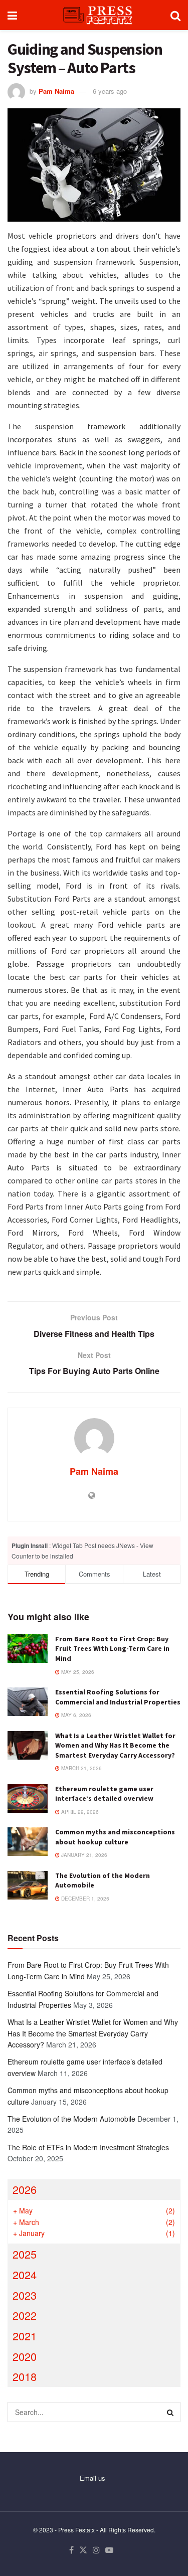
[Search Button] (175, 15)
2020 (25, 2356)
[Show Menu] (12, 15)
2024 (25, 2274)
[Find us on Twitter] (83, 2550)
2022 (25, 2315)
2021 (25, 2336)
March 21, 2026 (81, 1768)
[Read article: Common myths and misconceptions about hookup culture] (28, 1842)
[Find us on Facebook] (71, 2550)
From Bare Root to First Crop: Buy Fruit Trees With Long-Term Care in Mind (112, 1649)
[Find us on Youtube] (109, 2550)
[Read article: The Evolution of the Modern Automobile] (28, 1885)
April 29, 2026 (79, 1812)
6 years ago (110, 91)
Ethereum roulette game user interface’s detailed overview (104, 1794)
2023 (25, 2295)
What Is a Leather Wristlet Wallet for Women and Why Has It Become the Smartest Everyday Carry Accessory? (115, 1745)
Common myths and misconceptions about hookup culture (115, 1837)
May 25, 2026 (77, 1672)
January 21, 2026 (83, 1855)
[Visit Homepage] (94, 15)
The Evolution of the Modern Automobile (71, 2119)
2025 (25, 2254)
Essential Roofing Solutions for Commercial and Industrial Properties (118, 1697)
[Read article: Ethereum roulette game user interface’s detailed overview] (28, 1798)
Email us (92, 2478)
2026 (25, 2189)
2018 (25, 2376)
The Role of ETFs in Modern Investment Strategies (88, 2147)
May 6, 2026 (75, 1715)
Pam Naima (56, 91)
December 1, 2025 (84, 1899)
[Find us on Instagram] (96, 2550)
